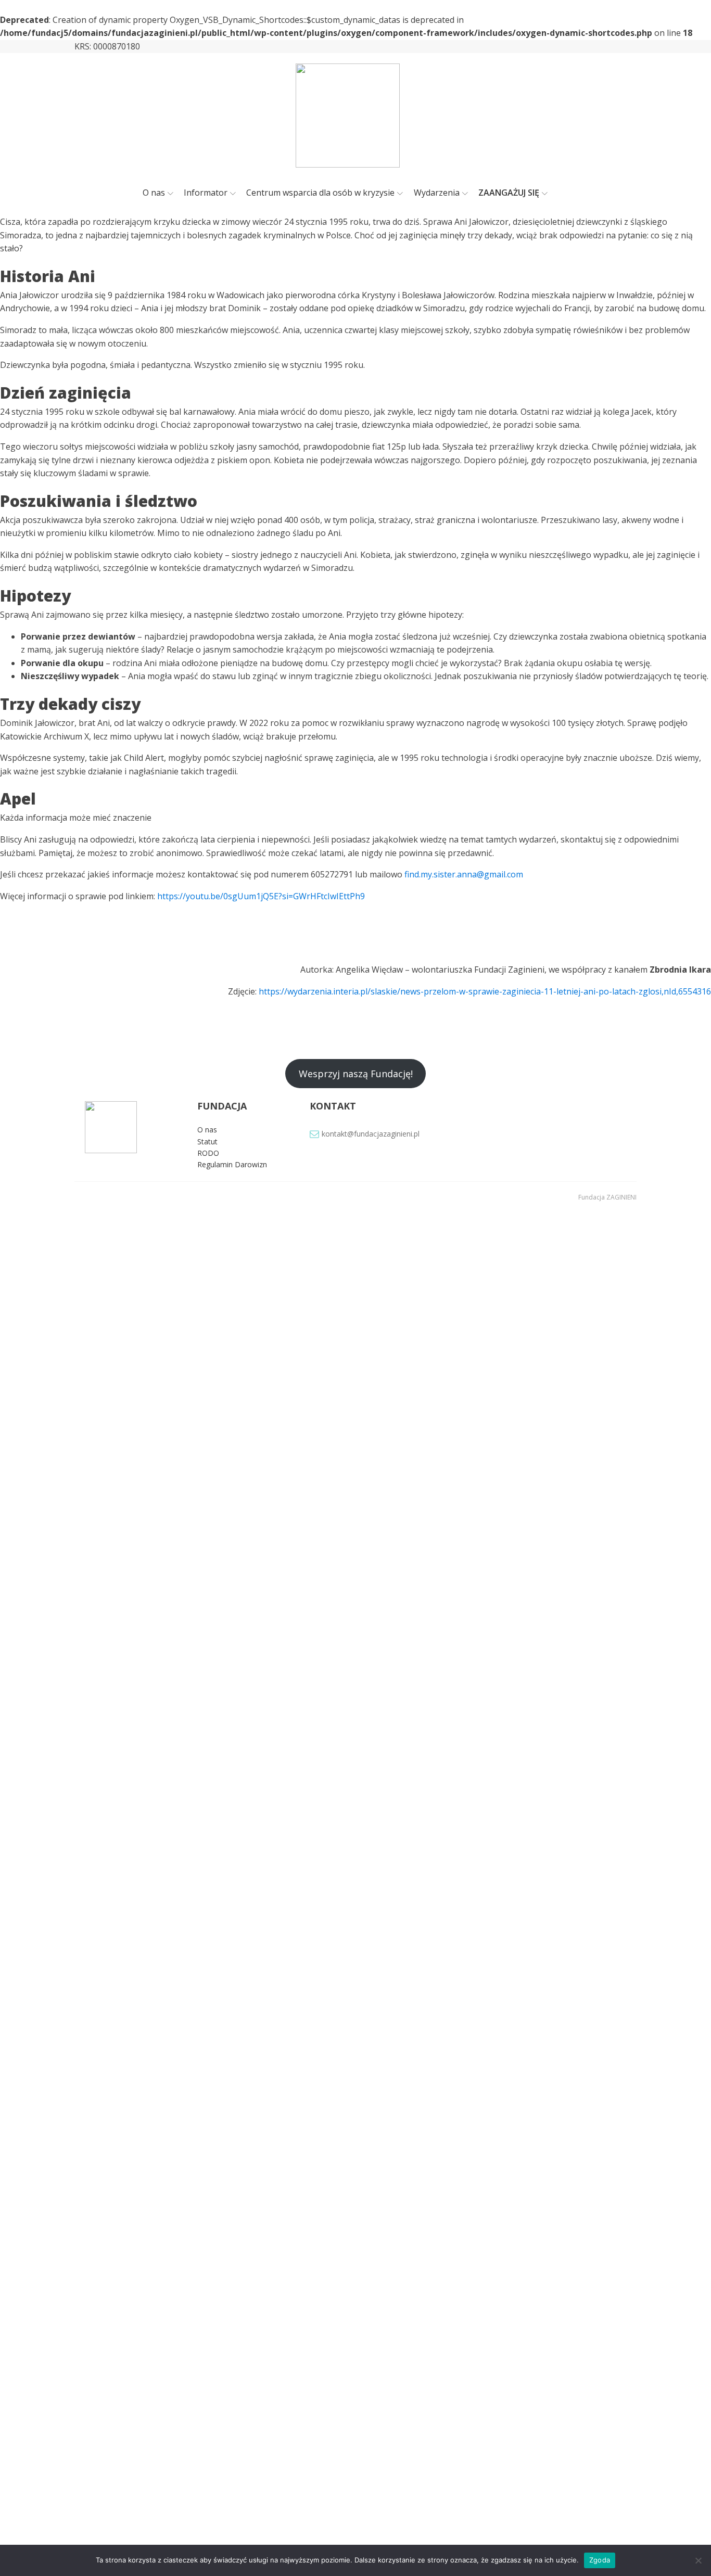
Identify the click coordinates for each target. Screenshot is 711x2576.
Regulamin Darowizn (232, 1164)
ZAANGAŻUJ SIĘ (509, 193)
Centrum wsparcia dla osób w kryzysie (320, 193)
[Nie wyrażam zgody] (698, 2560)
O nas (154, 193)
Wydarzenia (437, 193)
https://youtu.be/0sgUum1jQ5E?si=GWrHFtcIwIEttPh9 (261, 896)
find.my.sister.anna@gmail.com (464, 874)
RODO (208, 1153)
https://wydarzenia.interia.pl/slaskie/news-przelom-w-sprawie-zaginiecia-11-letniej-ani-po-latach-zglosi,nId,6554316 (485, 991)
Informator (206, 193)
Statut (207, 1142)
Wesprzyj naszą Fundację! (356, 1074)
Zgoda (600, 2560)
